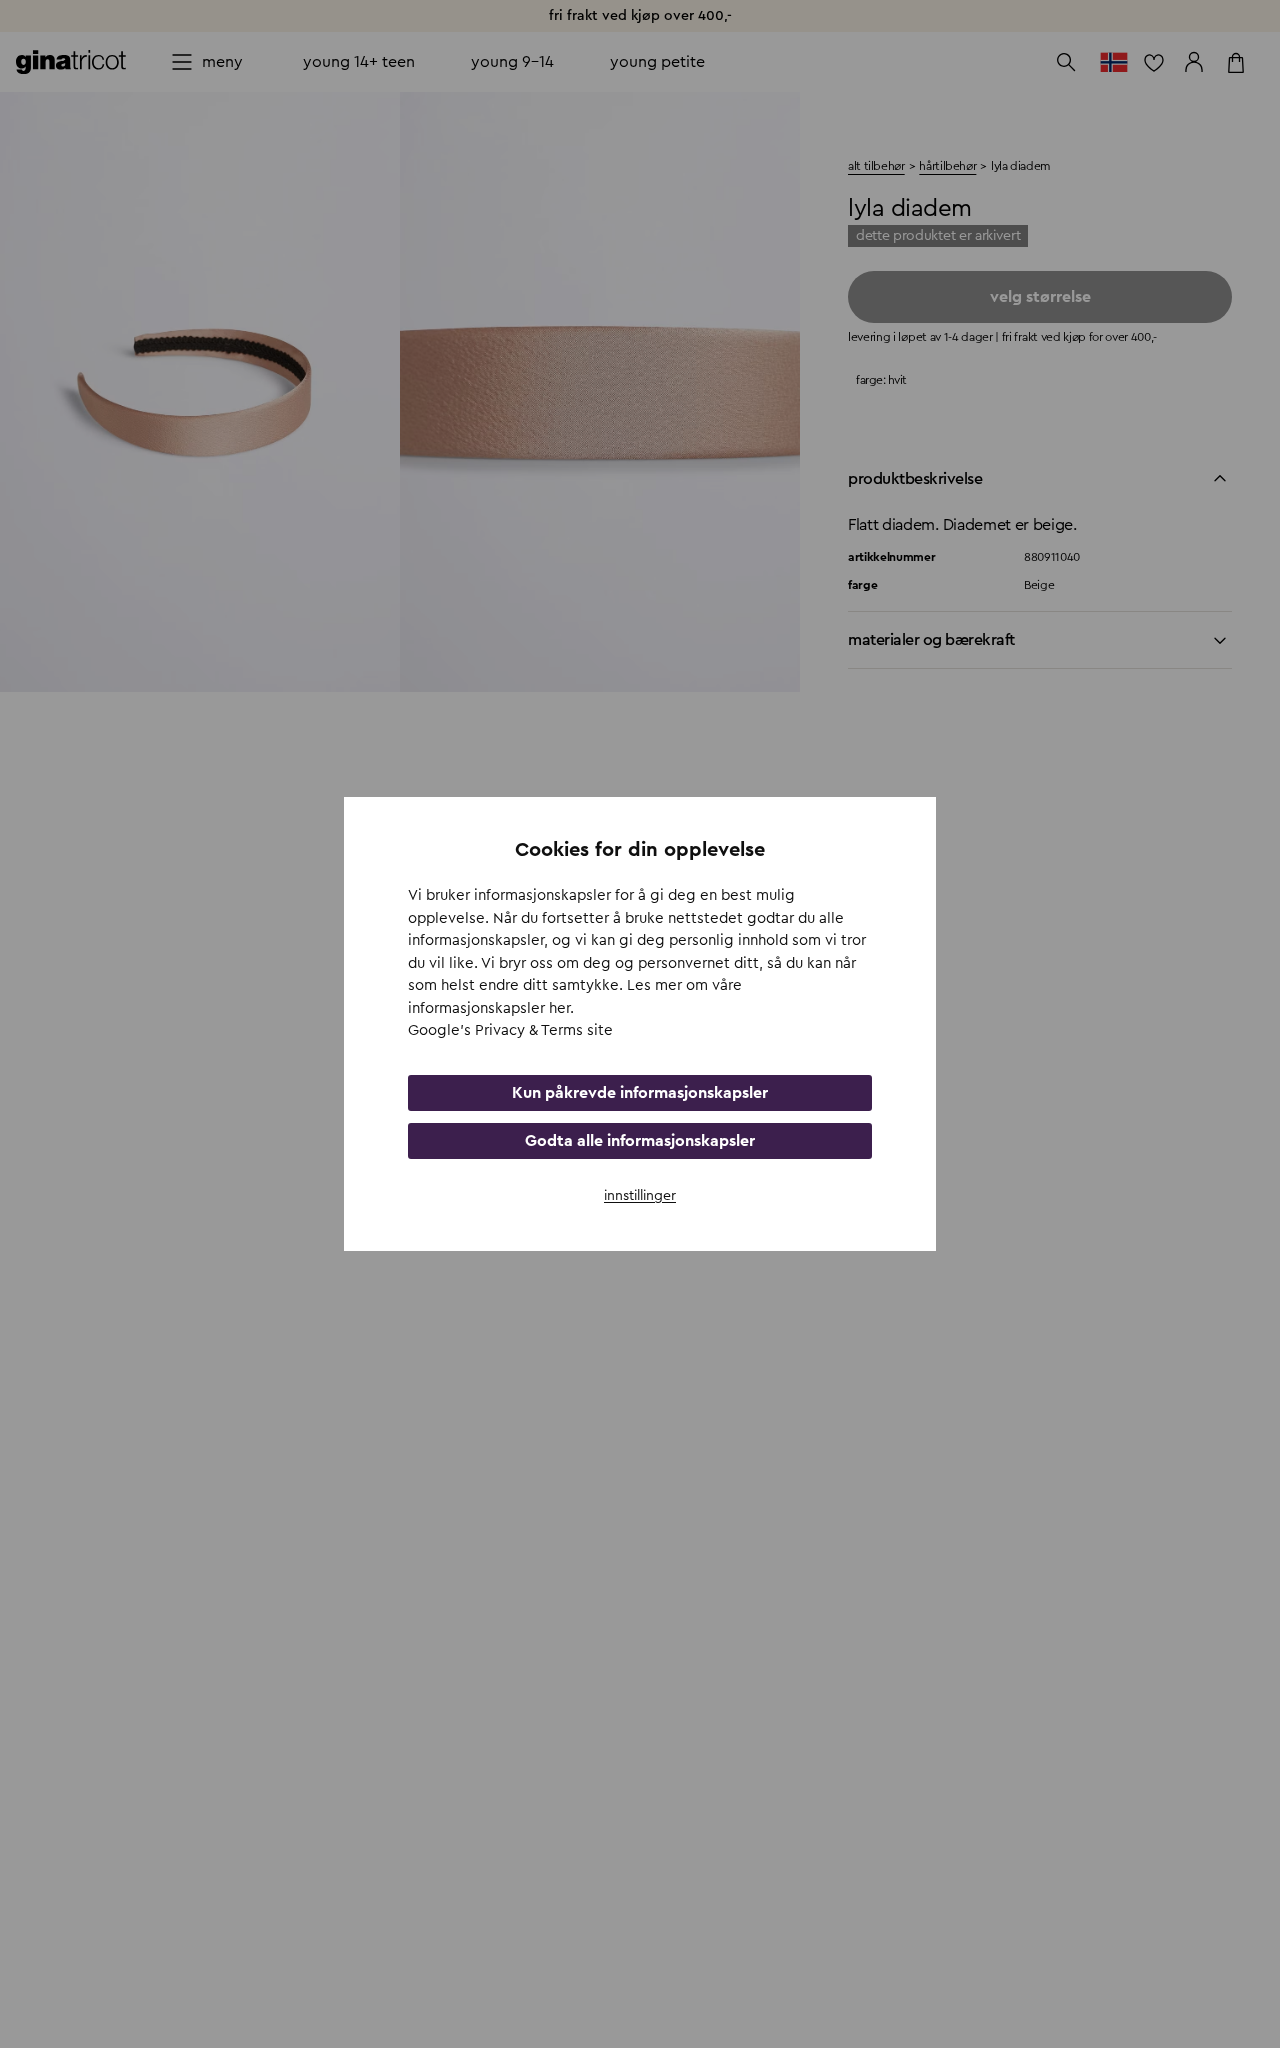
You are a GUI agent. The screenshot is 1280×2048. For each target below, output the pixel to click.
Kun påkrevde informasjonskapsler (640, 1093)
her (559, 1008)
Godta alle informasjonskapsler (640, 1141)
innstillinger (640, 1196)
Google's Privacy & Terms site (510, 1030)
